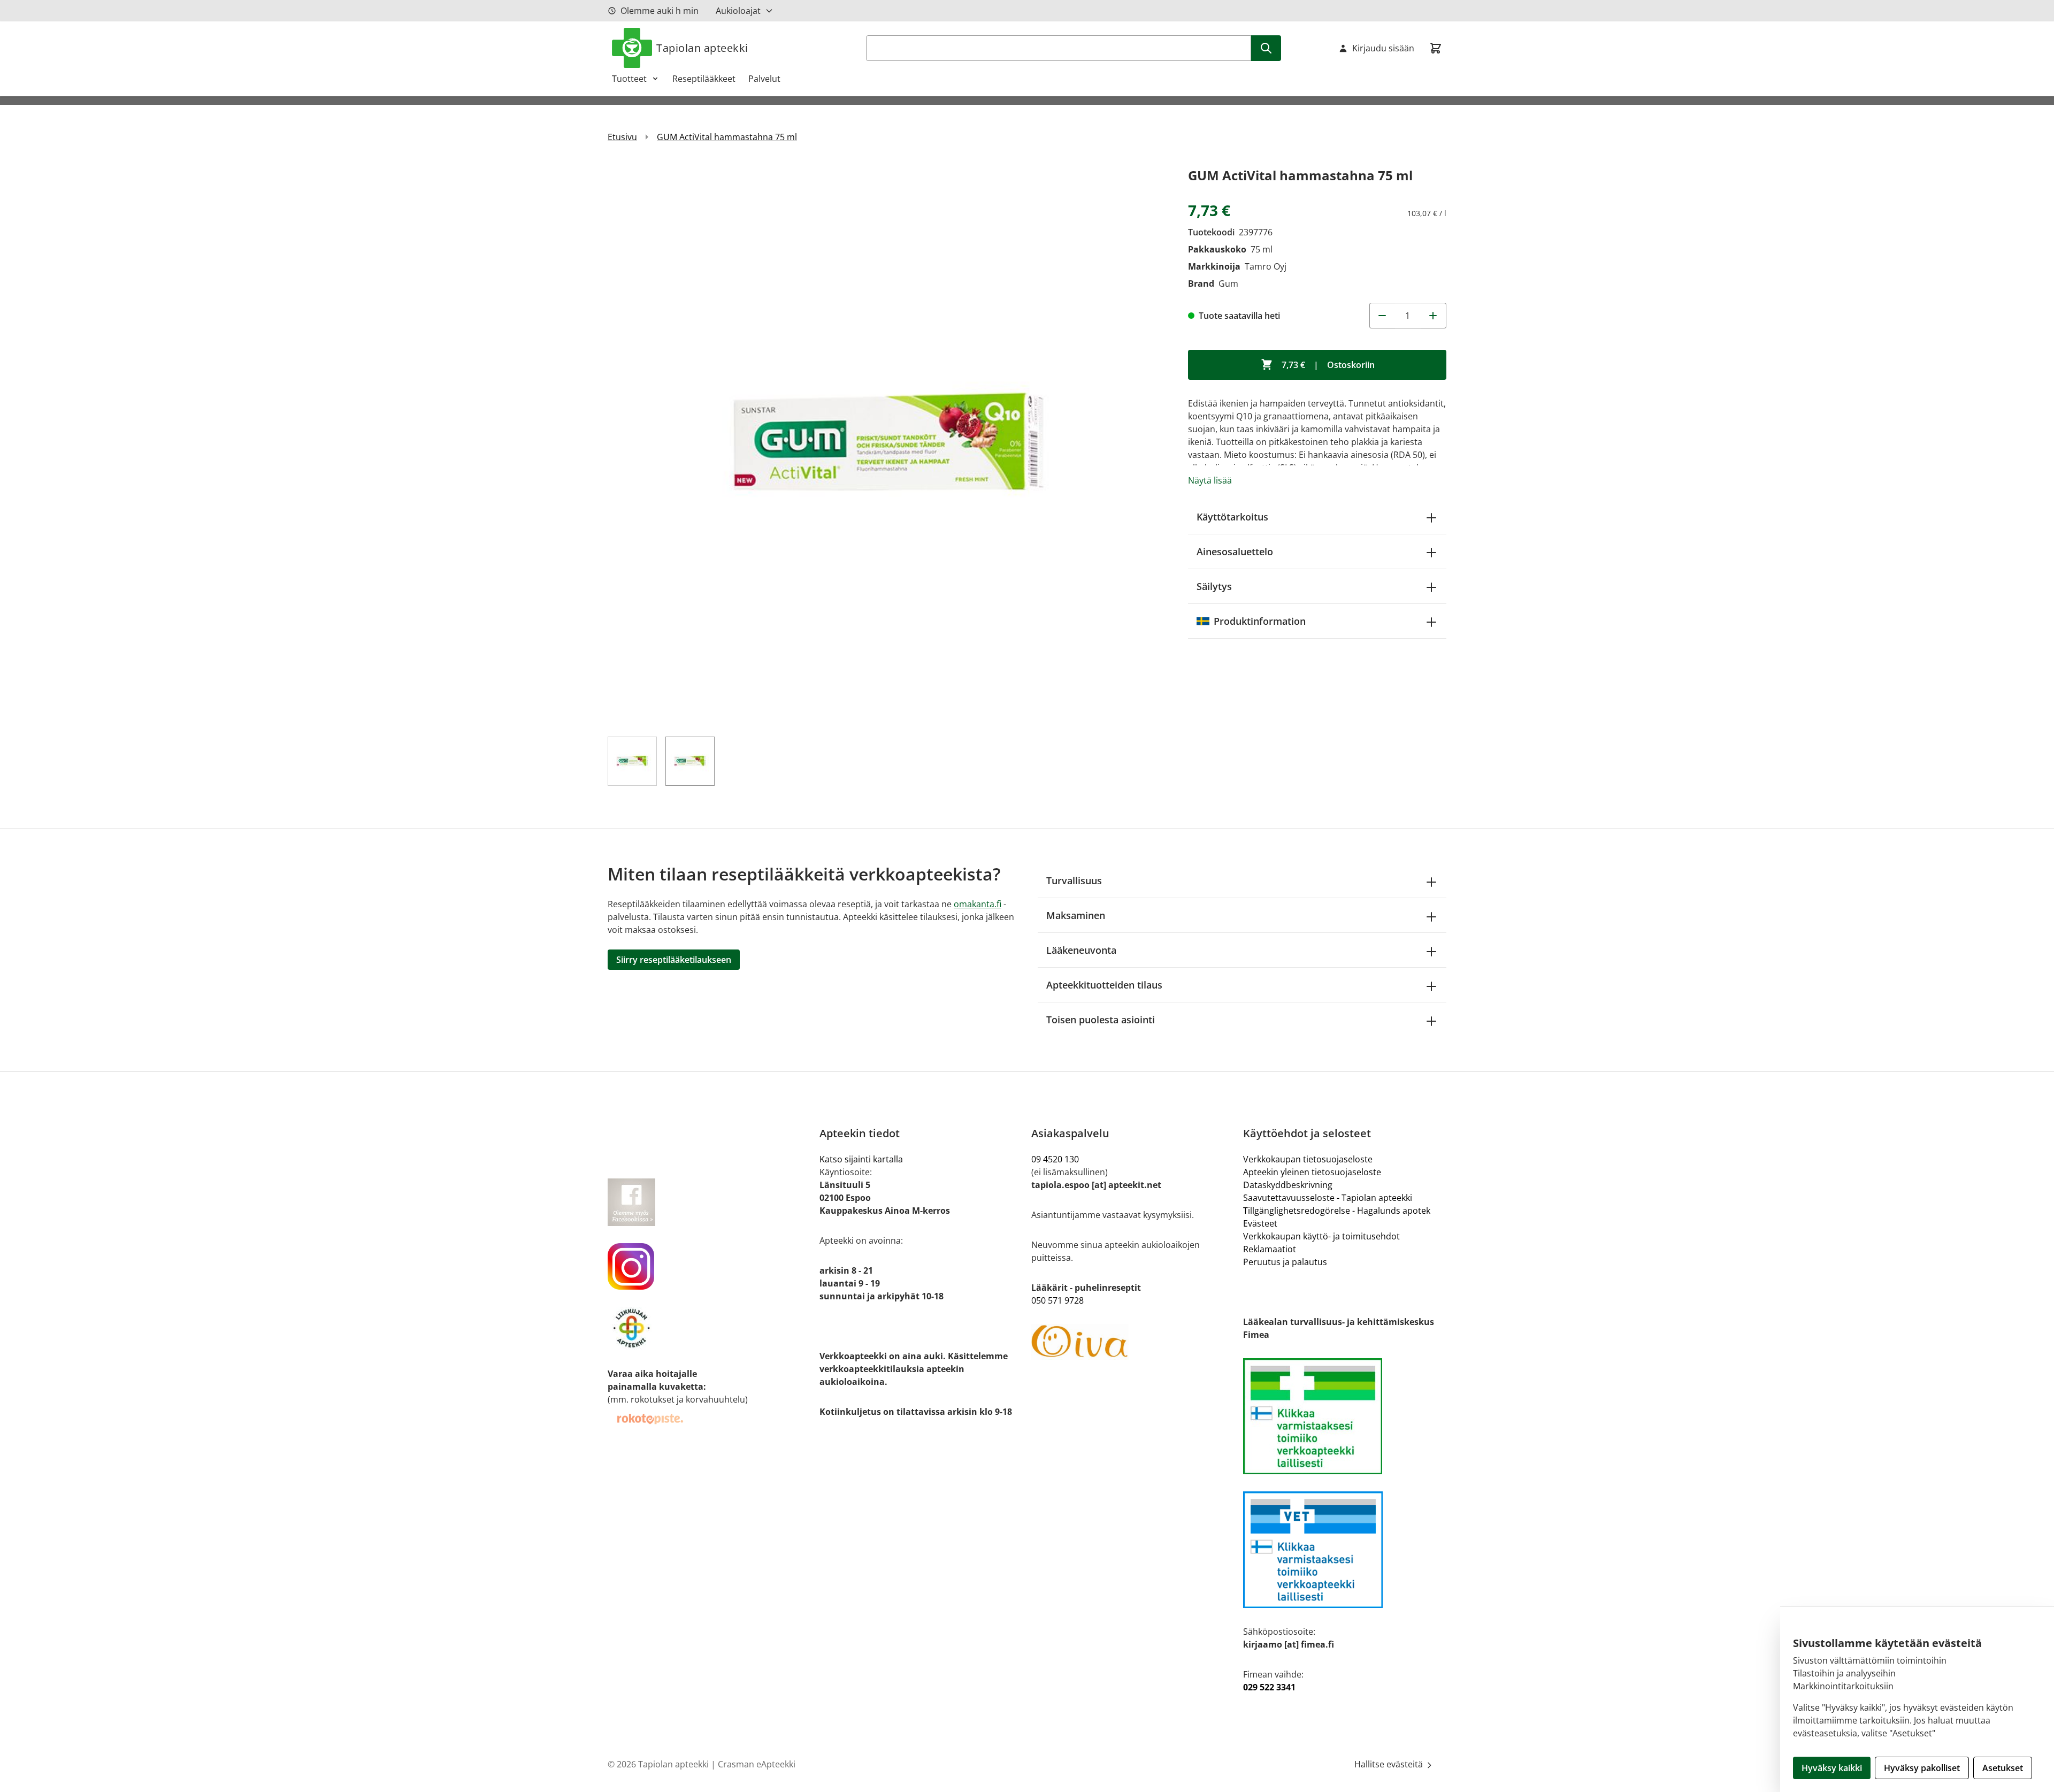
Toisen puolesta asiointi (1101, 1020)
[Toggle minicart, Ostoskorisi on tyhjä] (1436, 48)
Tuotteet (629, 79)
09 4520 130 (1055, 1159)
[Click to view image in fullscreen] (887, 444)
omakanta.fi (978, 904)
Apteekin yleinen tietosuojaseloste (1312, 1172)
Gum (1228, 284)
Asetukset (2003, 1768)
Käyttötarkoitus (1232, 517)
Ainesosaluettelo (1235, 552)
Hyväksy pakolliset (1922, 1768)
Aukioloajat (738, 11)
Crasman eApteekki (757, 1764)
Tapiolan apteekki (702, 48)
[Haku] (1266, 48)
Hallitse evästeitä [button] (1390, 1764)
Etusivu (622, 137)
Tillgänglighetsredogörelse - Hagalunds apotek (1337, 1211)
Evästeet (1260, 1223)
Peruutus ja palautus (1285, 1262)
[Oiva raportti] (1133, 1342)
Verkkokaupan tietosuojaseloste (1308, 1159)
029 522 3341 (1269, 1687)
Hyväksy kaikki (1832, 1768)
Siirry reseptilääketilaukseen (674, 960)
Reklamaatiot (1270, 1249)
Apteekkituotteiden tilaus (1104, 985)
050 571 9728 (1057, 1300)
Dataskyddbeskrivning (1288, 1185)
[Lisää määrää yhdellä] (1434, 316)
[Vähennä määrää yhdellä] (1382, 316)
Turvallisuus (1074, 880)
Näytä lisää (1210, 480)
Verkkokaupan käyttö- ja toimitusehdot (1321, 1236)
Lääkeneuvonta (1081, 950)
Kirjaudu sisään (1383, 48)
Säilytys (1214, 586)
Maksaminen (1076, 915)
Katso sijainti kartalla (861, 1159)
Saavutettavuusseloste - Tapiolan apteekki (1328, 1198)
